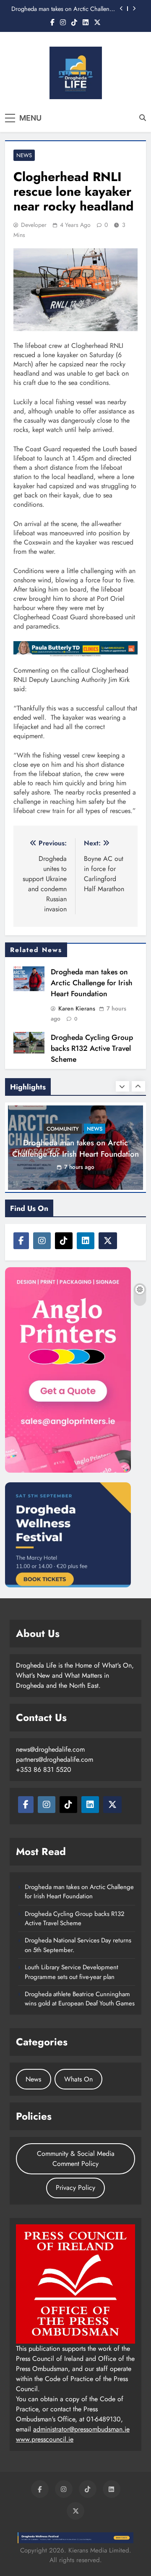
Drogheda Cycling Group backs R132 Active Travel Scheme (92, 1048)
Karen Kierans (77, 1008)
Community (63, 1129)
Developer (34, 225)
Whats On (78, 2079)
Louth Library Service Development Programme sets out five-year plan (72, 1972)
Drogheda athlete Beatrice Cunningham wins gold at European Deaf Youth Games (80, 1999)
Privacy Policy (75, 2188)
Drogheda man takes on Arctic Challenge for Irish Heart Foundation (64, 9)
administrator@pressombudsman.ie (81, 2429)
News (24, 155)
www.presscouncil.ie (45, 2439)
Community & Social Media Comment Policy (76, 2159)
